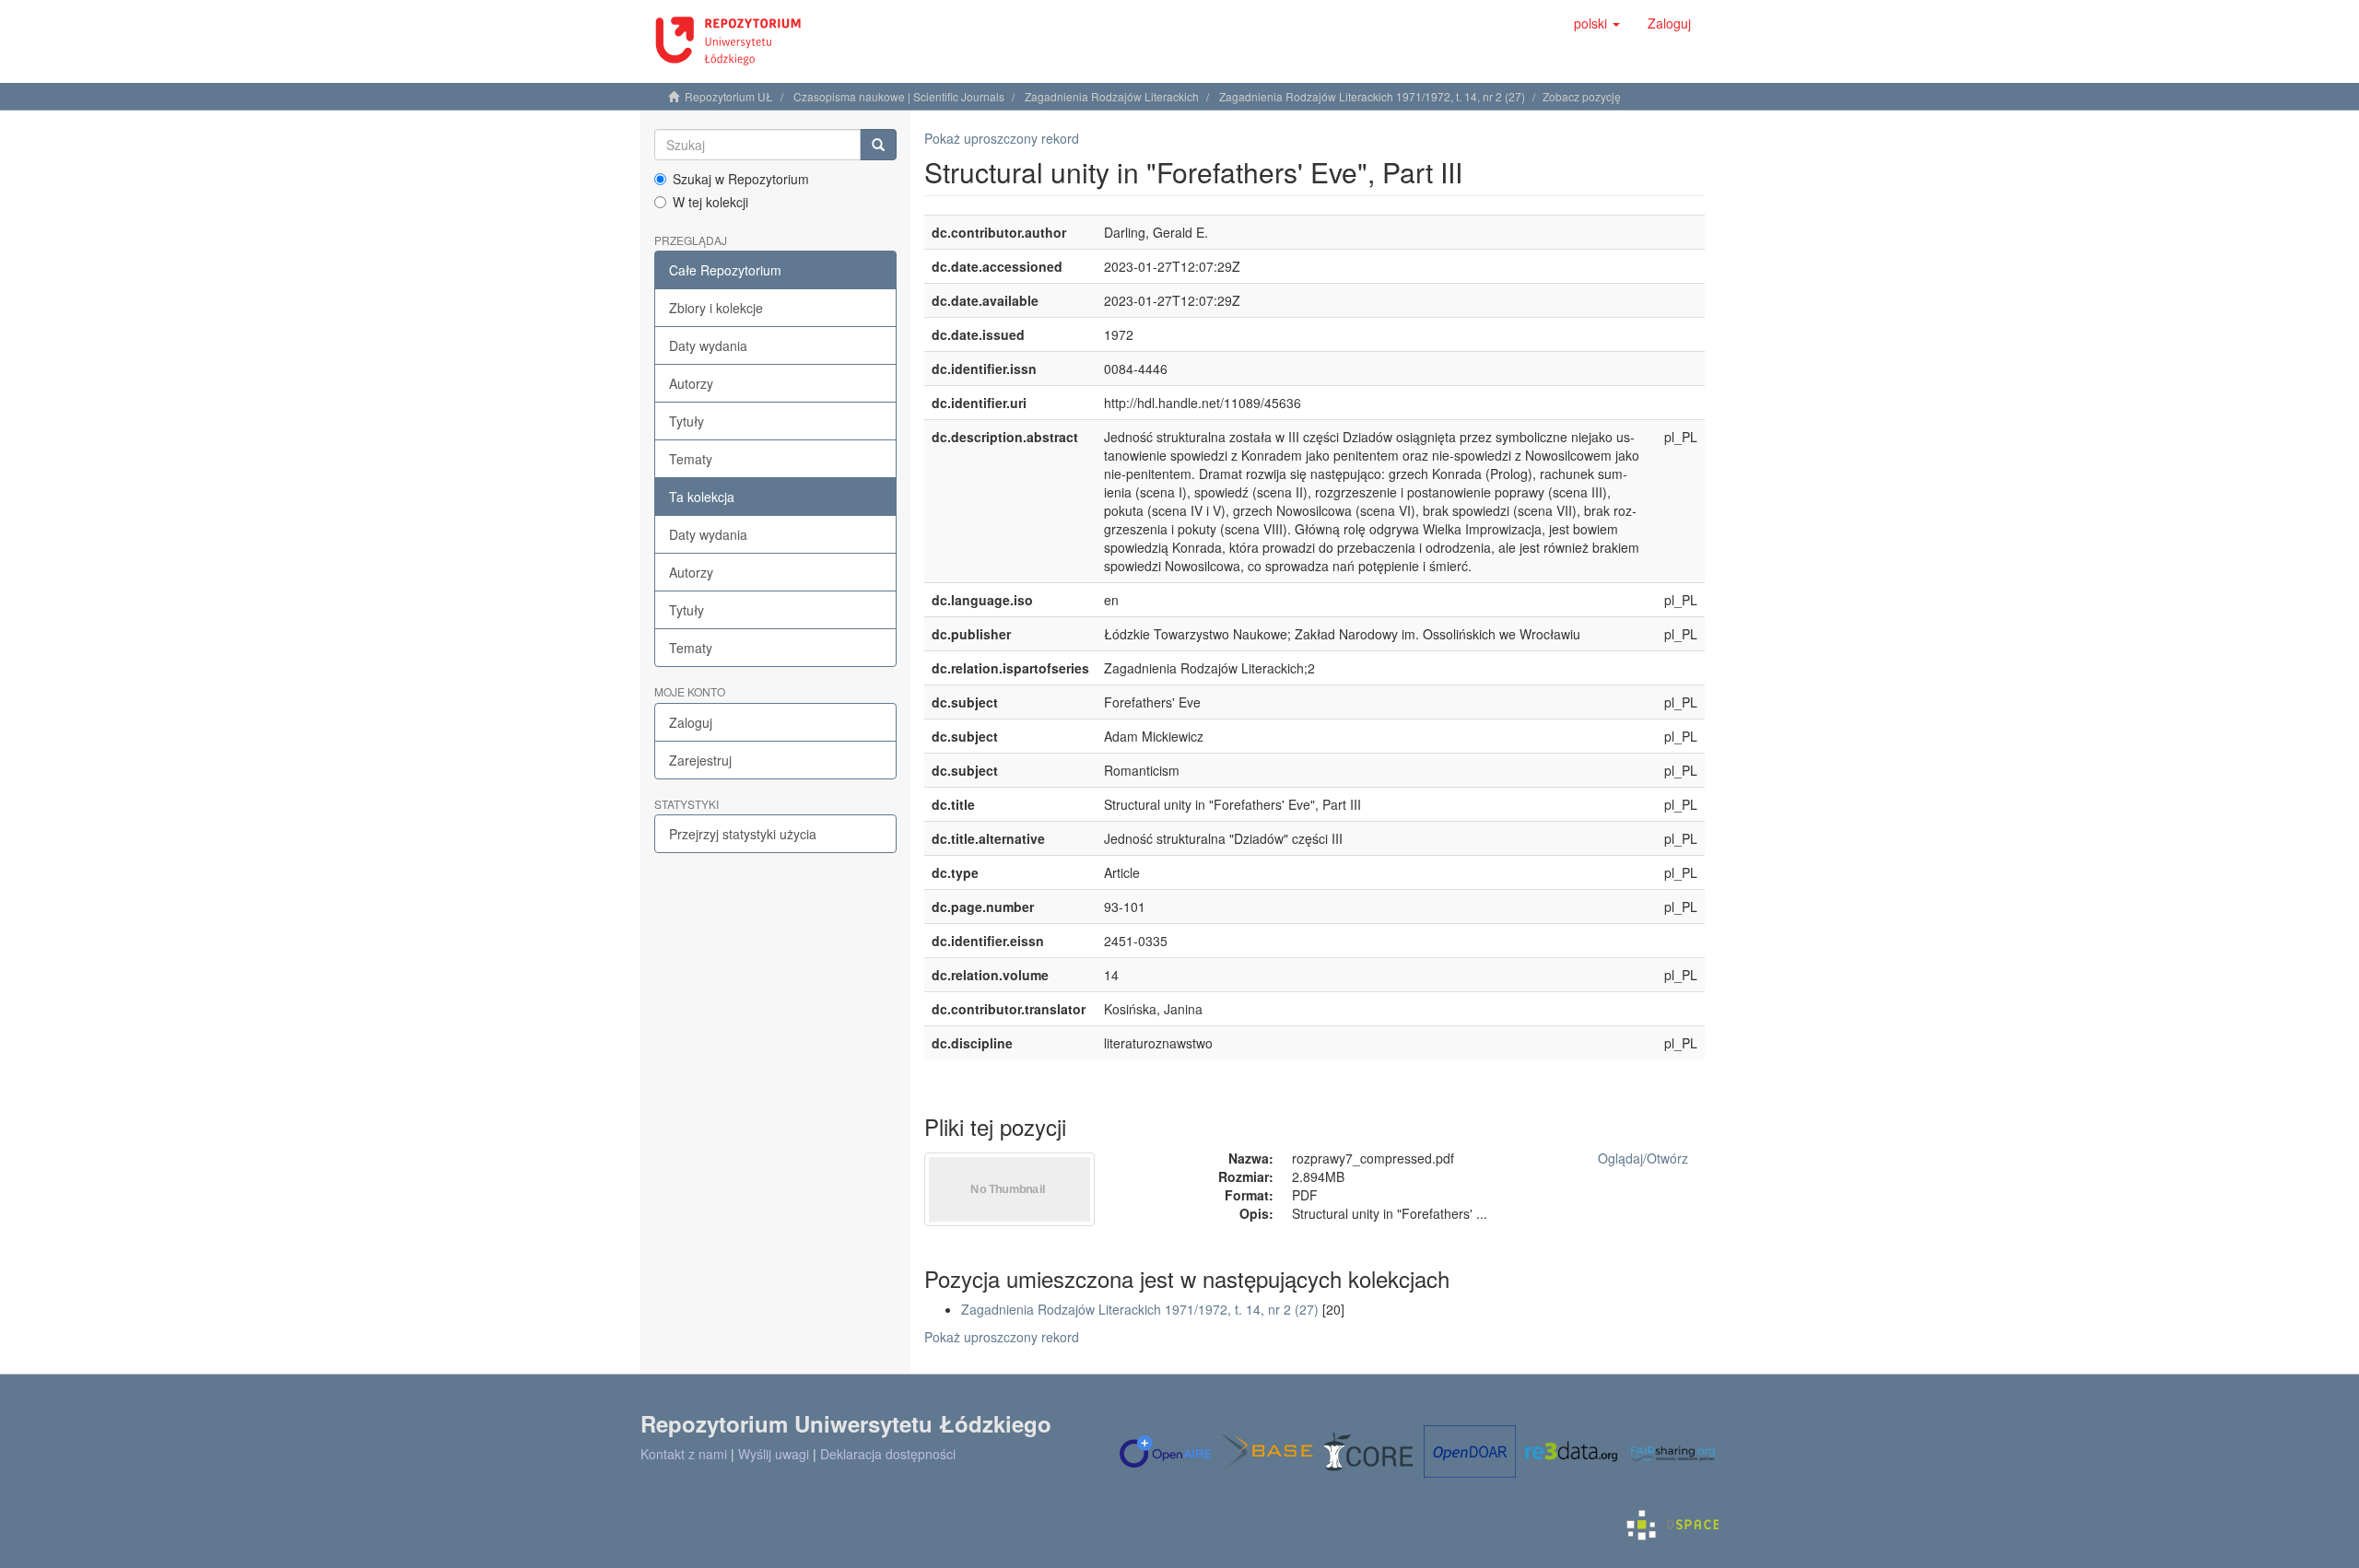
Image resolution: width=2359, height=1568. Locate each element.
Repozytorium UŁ (729, 96)
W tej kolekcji (710, 202)
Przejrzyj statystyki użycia (743, 834)
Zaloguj (691, 722)
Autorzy (691, 383)
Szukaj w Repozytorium (741, 179)
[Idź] (878, 145)
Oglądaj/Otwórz (1643, 1158)
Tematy (691, 459)
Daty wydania (708, 345)
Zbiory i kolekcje (716, 308)
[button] (1597, 23)
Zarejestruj (700, 760)
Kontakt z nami (684, 1454)
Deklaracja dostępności (888, 1454)
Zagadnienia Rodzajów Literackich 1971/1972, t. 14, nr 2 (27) (1372, 96)
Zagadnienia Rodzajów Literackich (1112, 96)
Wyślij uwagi (774, 1454)
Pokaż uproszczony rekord (1002, 138)
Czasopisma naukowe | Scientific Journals (899, 96)
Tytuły (687, 421)
